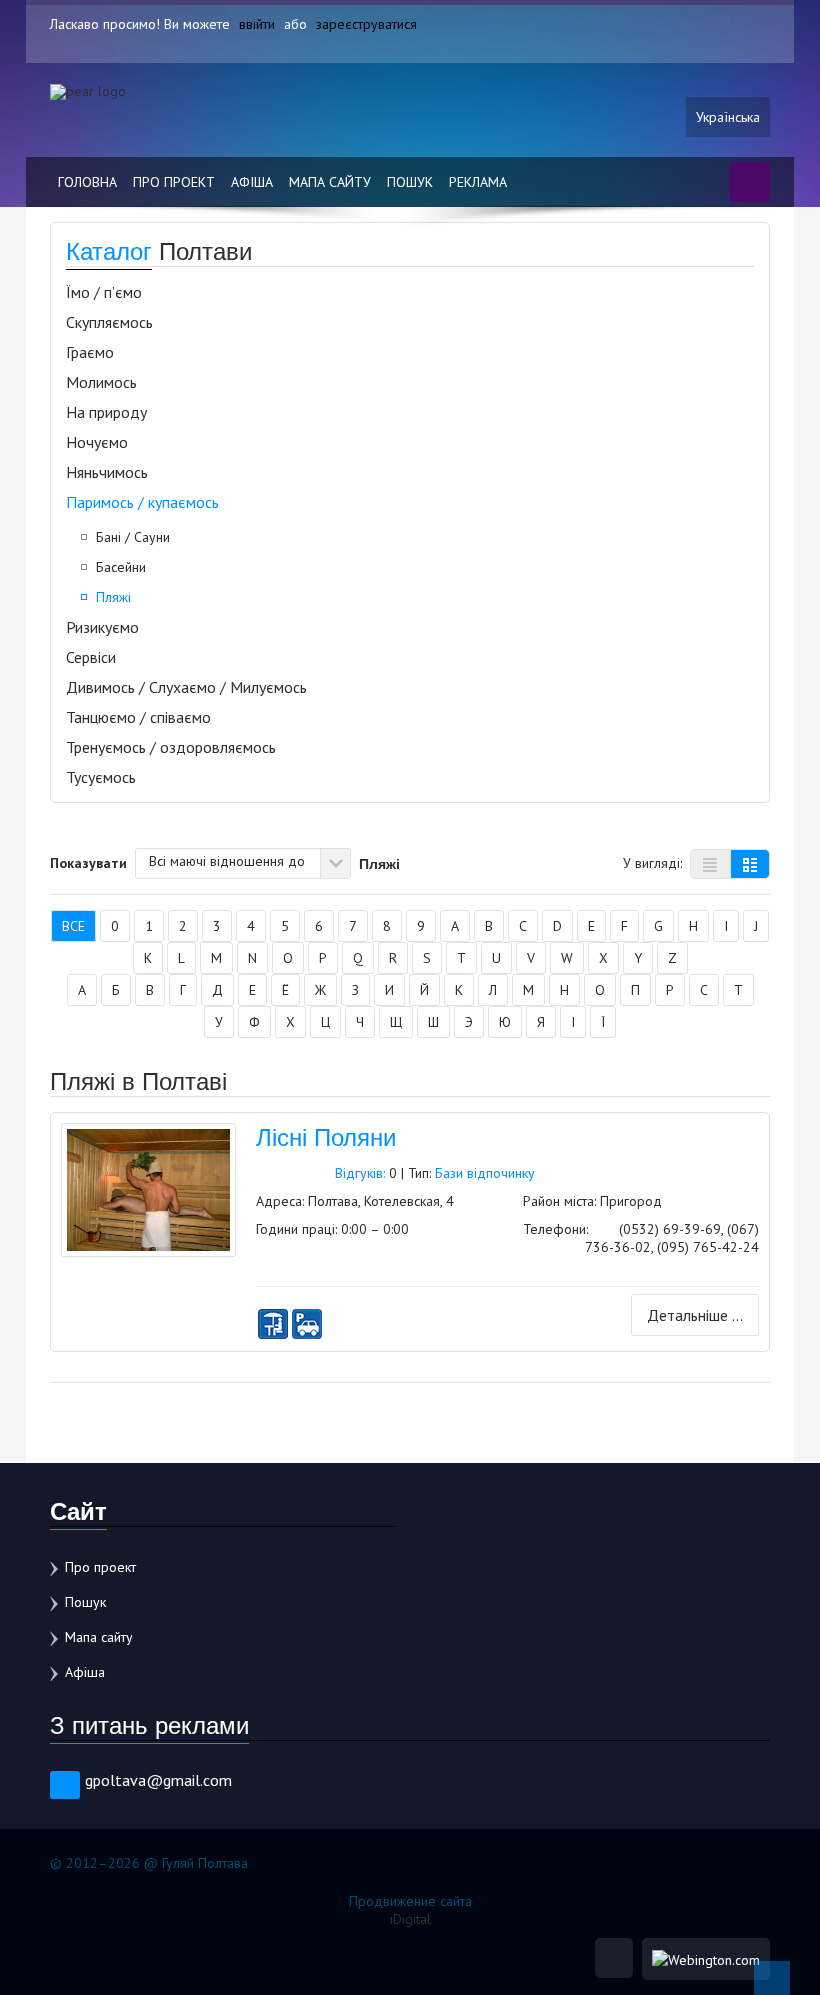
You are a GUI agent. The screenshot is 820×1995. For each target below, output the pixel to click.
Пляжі (113, 597)
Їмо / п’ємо (104, 292)
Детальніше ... (695, 1315)
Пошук (410, 182)
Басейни (121, 567)
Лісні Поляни (326, 1135)
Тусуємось (101, 777)
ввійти (257, 24)
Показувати (88, 862)
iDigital (410, 1919)
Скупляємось (109, 322)
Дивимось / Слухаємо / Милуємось (186, 687)
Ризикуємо (102, 627)
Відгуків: (360, 1173)
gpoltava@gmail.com (158, 1780)
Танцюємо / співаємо (138, 717)
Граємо (90, 352)
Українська (728, 117)
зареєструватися (366, 24)
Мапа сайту (330, 182)
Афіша (252, 182)
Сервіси (91, 657)
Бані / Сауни (133, 537)
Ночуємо (97, 442)
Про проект (174, 182)
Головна (87, 182)
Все (73, 926)
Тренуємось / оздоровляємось (171, 747)
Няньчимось (107, 472)
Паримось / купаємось (142, 502)
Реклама (478, 182)
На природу (106, 412)
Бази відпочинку (485, 1173)
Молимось (101, 382)
